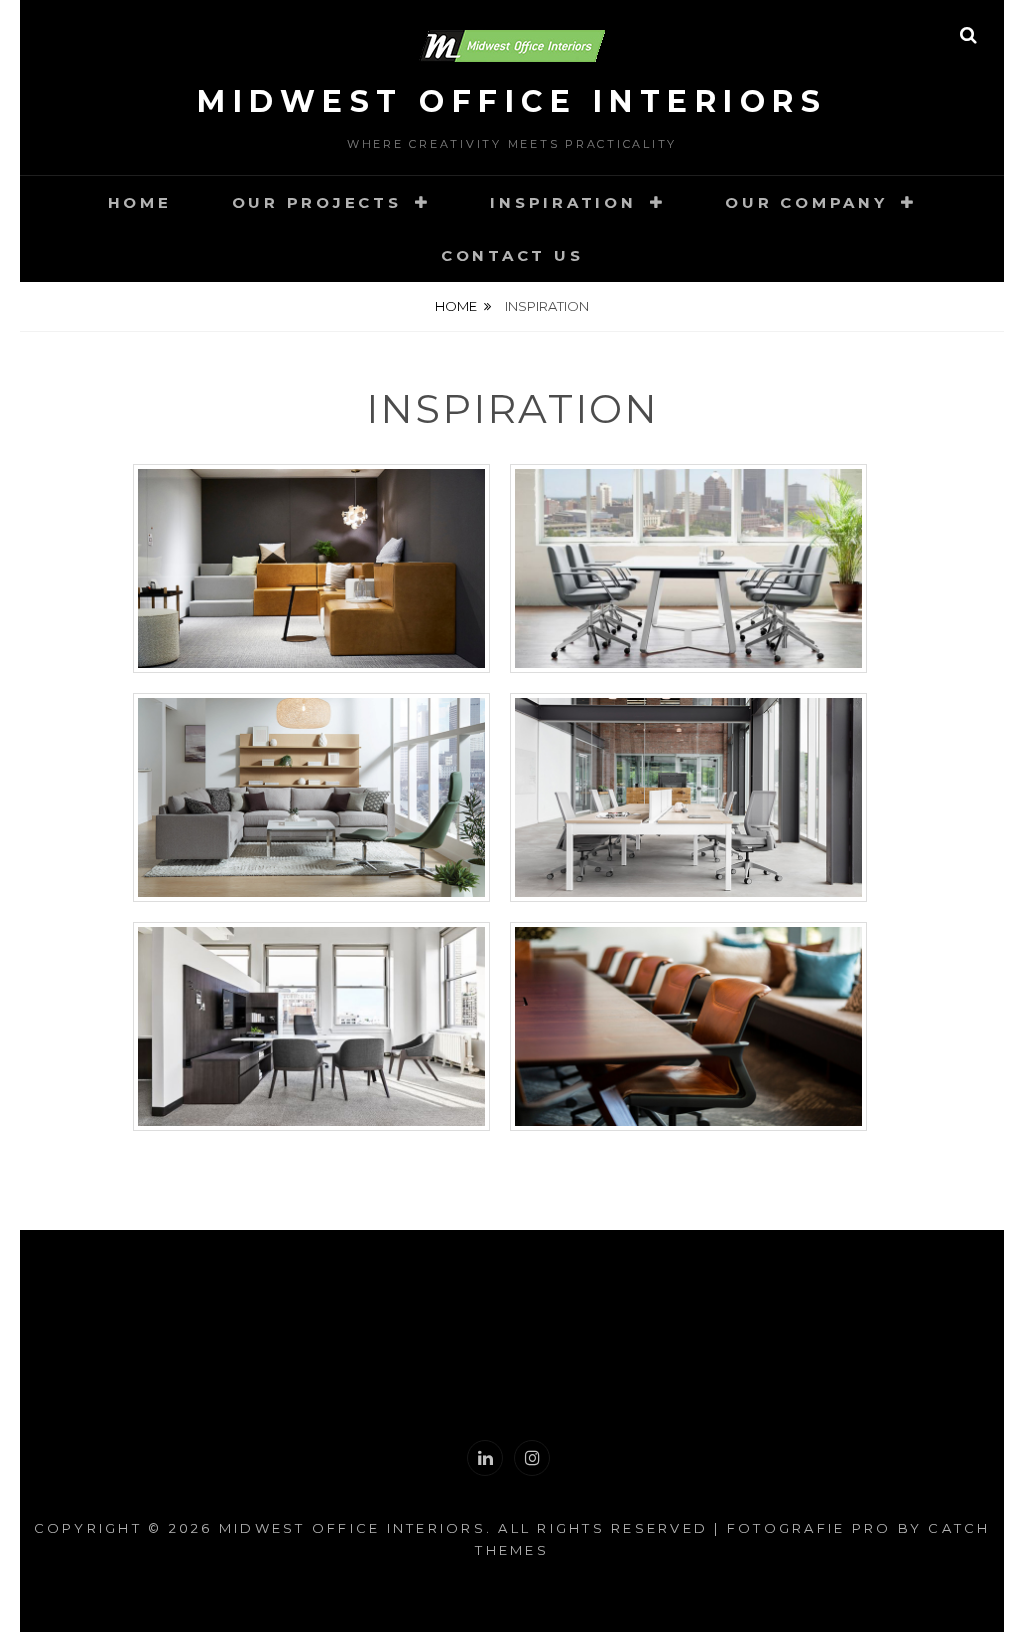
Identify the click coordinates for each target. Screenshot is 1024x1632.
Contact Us (512, 255)
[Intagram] (532, 1458)
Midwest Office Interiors (512, 101)
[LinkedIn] (485, 1458)
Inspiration (563, 202)
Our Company (806, 202)
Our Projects (317, 202)
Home (140, 202)
